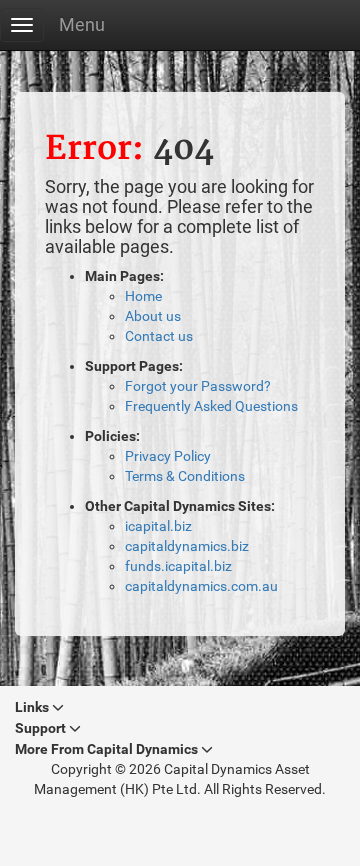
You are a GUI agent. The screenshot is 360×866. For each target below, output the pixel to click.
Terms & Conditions (185, 476)
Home (143, 296)
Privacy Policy (168, 456)
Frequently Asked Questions (211, 406)
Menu (82, 24)
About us (153, 316)
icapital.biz (158, 526)
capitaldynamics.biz (187, 546)
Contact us (159, 336)
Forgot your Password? (198, 386)
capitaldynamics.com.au (201, 586)
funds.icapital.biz (178, 566)
